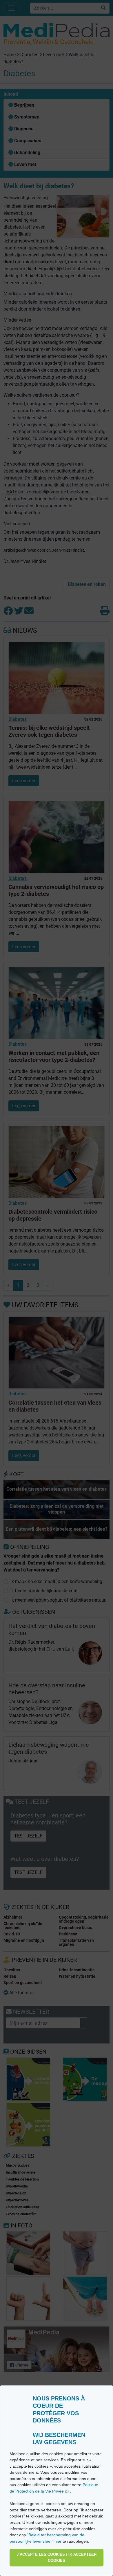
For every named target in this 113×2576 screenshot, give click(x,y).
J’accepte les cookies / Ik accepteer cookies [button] (57, 2558)
